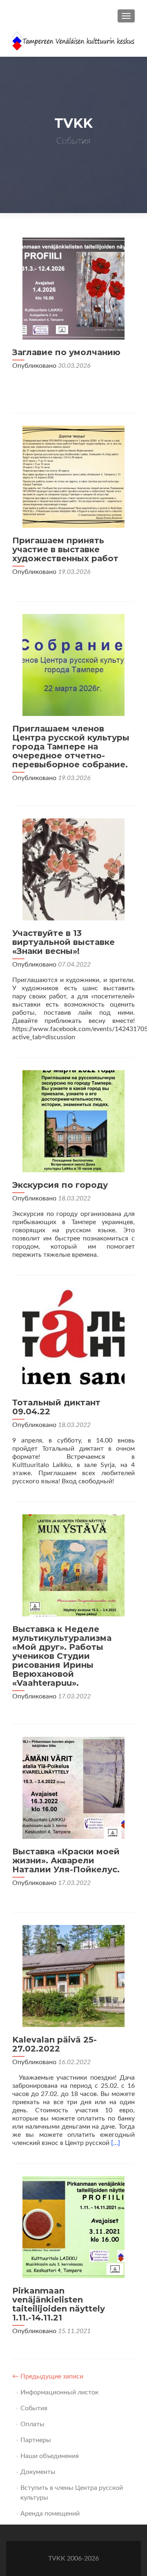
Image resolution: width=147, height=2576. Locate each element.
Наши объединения (50, 2456)
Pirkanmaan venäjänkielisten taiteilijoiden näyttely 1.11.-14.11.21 (59, 2304)
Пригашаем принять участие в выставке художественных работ (65, 549)
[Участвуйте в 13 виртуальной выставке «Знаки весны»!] (73, 869)
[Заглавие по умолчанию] (73, 288)
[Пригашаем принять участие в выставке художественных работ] (73, 476)
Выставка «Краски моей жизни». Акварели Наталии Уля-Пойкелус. (66, 1860)
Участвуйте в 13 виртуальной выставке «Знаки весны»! (63, 942)
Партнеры (36, 2440)
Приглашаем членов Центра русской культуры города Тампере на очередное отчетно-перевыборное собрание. (71, 747)
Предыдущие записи (48, 2376)
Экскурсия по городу (60, 1185)
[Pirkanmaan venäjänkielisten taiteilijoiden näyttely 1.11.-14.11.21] (73, 2227)
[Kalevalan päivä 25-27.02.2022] (73, 1976)
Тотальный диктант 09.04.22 (56, 1407)
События (34, 2408)
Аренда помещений (50, 2514)
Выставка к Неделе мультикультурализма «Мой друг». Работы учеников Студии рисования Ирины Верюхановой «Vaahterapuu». (62, 1656)
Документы (38, 2472)
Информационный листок (59, 2392)
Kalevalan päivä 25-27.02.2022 (55, 2044)
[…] (116, 2143)
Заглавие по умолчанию (66, 352)
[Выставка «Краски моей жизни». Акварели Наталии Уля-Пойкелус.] (73, 1787)
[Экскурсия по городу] (73, 1121)
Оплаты (32, 2424)
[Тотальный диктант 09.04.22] (73, 1338)
